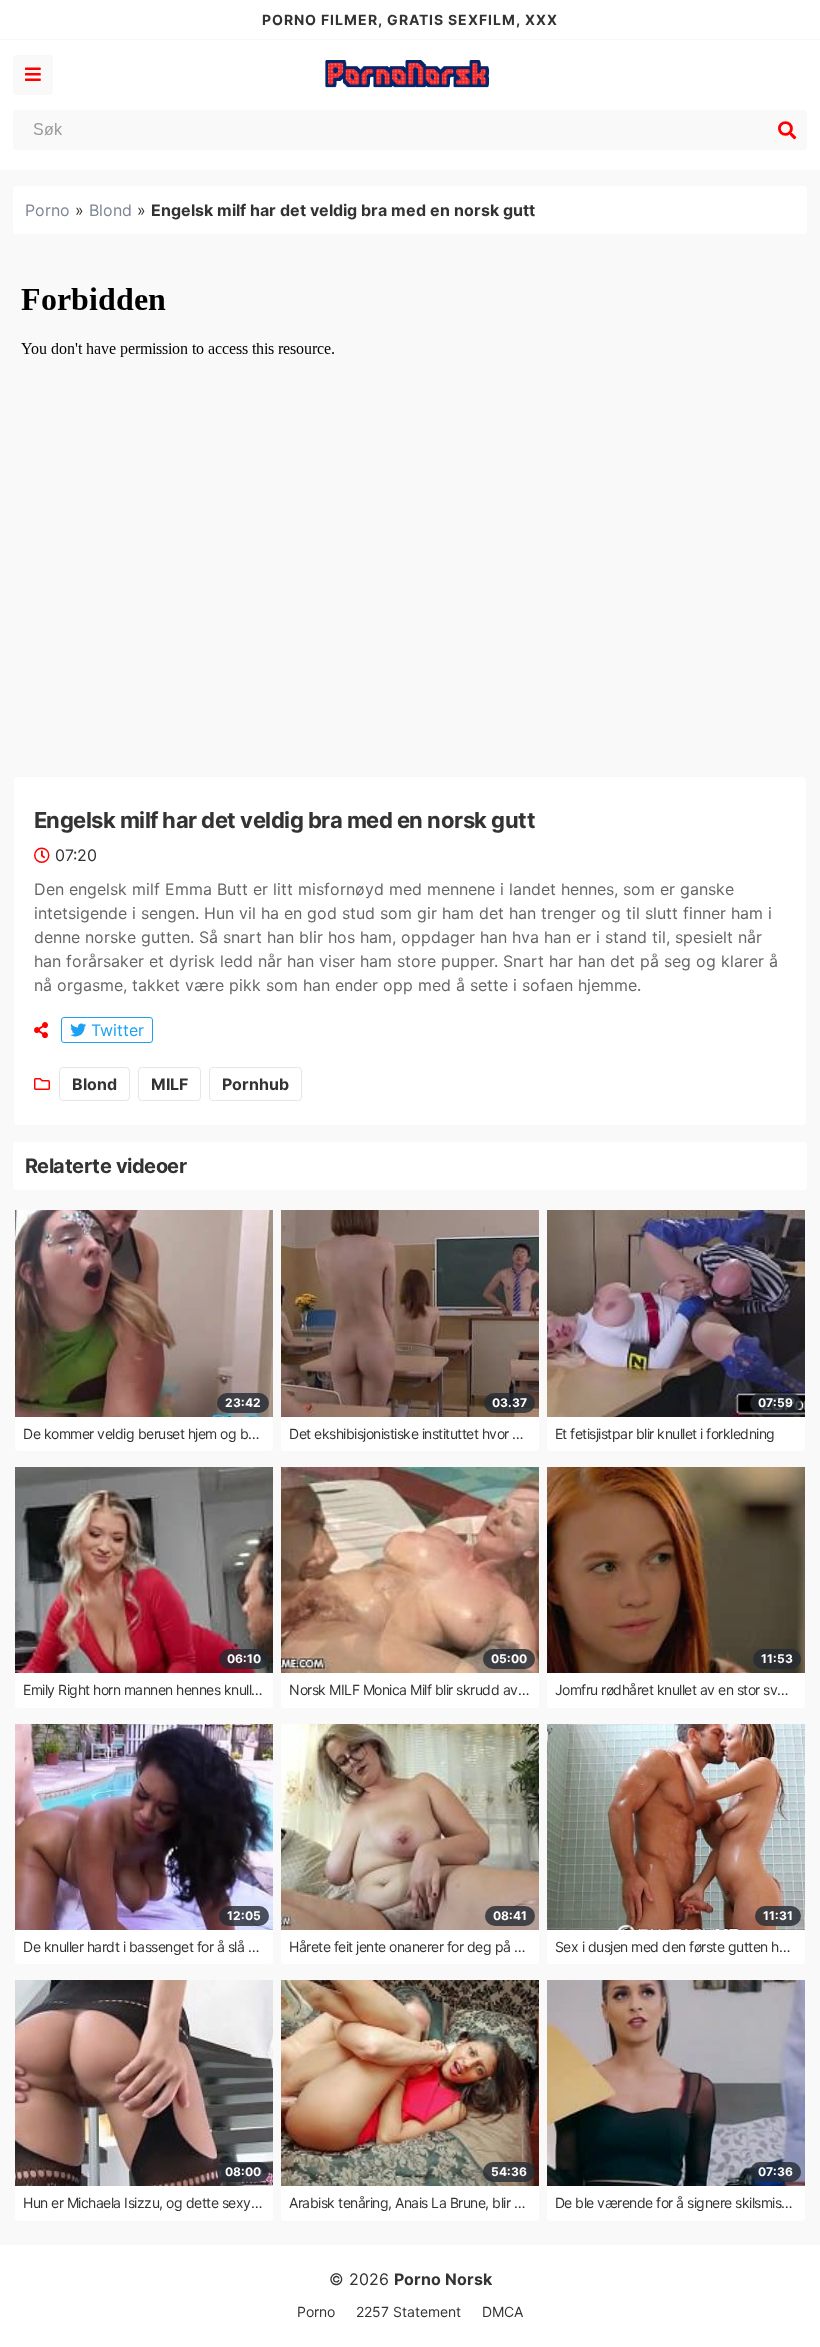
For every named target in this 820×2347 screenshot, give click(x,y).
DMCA (502, 2311)
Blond (110, 210)
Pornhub (255, 1084)
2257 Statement (408, 2311)
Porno (47, 210)
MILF (169, 1084)
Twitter (115, 1030)
